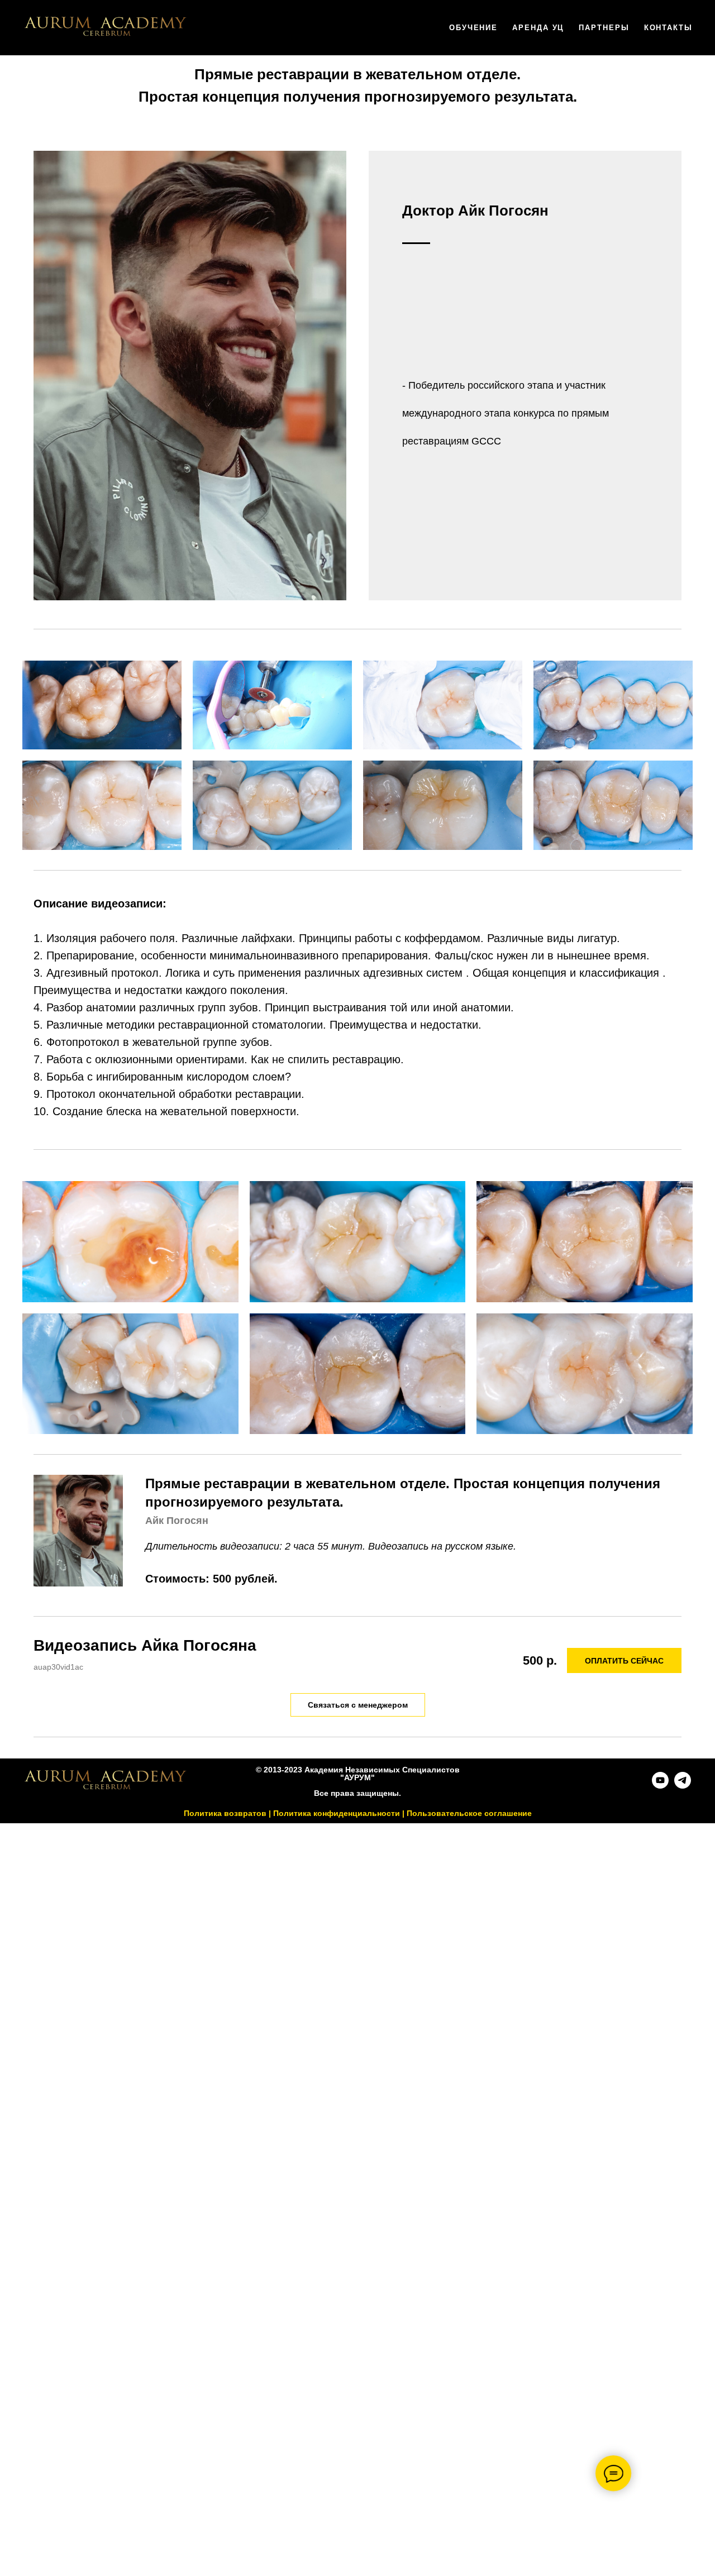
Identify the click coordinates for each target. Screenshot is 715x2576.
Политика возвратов (225, 1813)
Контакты (668, 28)
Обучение (473, 28)
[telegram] (683, 1786)
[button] (358, 1705)
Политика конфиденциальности (337, 1813)
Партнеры (604, 28)
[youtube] (660, 1786)
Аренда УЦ (538, 28)
